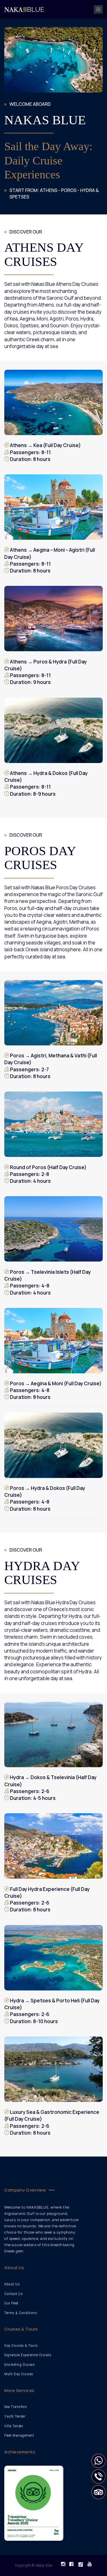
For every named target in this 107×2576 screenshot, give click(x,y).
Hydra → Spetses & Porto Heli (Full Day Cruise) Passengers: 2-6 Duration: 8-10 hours (52, 2011)
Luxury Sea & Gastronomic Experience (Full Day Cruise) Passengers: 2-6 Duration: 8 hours (52, 2122)
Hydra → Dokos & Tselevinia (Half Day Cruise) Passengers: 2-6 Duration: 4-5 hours (50, 1788)
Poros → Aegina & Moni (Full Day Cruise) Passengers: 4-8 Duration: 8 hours (55, 1390)
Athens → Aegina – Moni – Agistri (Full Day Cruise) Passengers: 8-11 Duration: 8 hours (50, 560)
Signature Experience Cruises (28, 2355)
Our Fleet (11, 2303)
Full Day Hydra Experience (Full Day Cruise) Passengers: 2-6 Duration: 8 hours (47, 1899)
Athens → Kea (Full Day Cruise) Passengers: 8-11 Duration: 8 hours (45, 452)
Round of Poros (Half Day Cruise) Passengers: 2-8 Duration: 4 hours (48, 1174)
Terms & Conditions (21, 2313)
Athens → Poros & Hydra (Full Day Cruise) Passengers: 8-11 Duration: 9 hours (46, 672)
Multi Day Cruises (19, 2374)
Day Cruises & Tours (21, 2346)
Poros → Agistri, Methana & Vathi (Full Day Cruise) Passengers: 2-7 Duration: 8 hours (51, 1066)
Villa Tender (14, 2426)
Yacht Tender (15, 2416)
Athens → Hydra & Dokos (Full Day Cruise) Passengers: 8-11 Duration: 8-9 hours (46, 783)
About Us (12, 2284)
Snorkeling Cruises (20, 2365)
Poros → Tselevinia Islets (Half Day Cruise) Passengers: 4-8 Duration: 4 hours (48, 1282)
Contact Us (14, 2294)
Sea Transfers (16, 2407)
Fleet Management (19, 2435)
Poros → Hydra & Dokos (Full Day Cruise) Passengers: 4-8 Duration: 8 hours (45, 1498)
